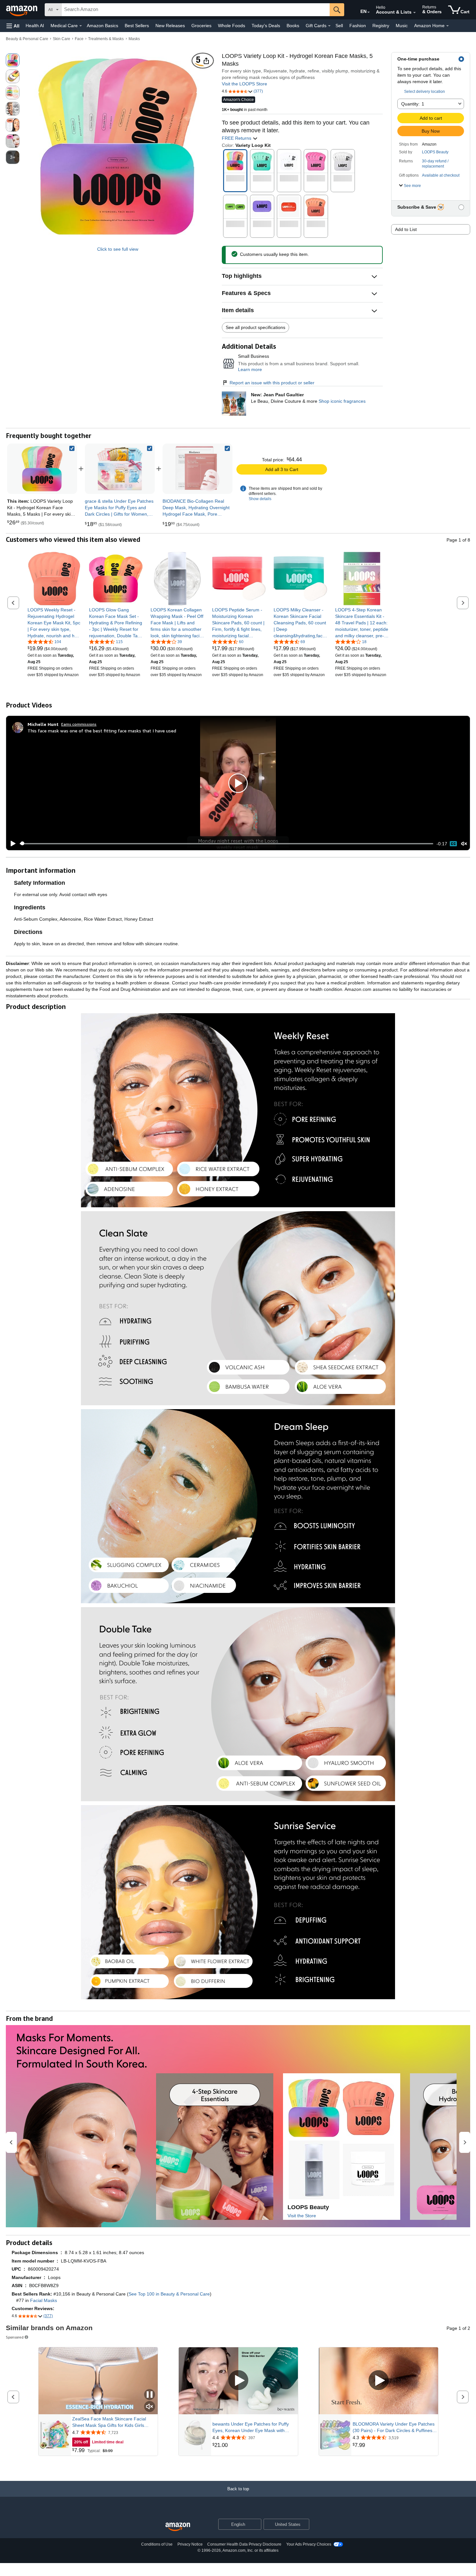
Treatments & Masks (106, 39)
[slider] (227, 844)
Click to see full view (118, 249)
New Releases (170, 26)
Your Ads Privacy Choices (309, 2544)
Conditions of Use (157, 2544)
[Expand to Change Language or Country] (368, 12)
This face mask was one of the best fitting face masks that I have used (102, 731)
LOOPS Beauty (435, 152)
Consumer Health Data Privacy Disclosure (244, 2544)
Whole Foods (232, 26)
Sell (339, 26)
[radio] (13, 60)
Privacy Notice (190, 2544)
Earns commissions (79, 724)
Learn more (250, 369)
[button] (13, 26)
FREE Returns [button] (237, 138)
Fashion (358, 26)
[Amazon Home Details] (448, 26)
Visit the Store (302, 2216)
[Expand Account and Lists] (414, 13)
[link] (120, 469)
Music (402, 26)
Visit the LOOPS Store (244, 84)
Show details (260, 499)
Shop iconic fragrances (342, 401)
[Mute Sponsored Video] (150, 2407)
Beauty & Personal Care (27, 39)
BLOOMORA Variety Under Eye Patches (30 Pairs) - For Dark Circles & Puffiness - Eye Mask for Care (394, 2428)
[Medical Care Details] (81, 26)
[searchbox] (196, 10)
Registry (381, 26)
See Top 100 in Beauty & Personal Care (169, 2294)
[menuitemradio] (453, 844)
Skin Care (62, 39)
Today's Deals (266, 26)
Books (293, 26)
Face (79, 39)
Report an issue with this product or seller (272, 383)
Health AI (35, 26)
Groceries (201, 26)
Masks (134, 39)
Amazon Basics (102, 26)
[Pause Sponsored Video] (150, 2395)
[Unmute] (464, 844)
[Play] (11, 844)
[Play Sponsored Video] (238, 2381)
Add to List (406, 229)
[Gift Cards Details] (329, 26)
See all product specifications (255, 327)
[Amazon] (22, 10)
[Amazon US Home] (178, 2527)
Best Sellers (137, 26)
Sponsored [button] (15, 2337)
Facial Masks (44, 2300)
